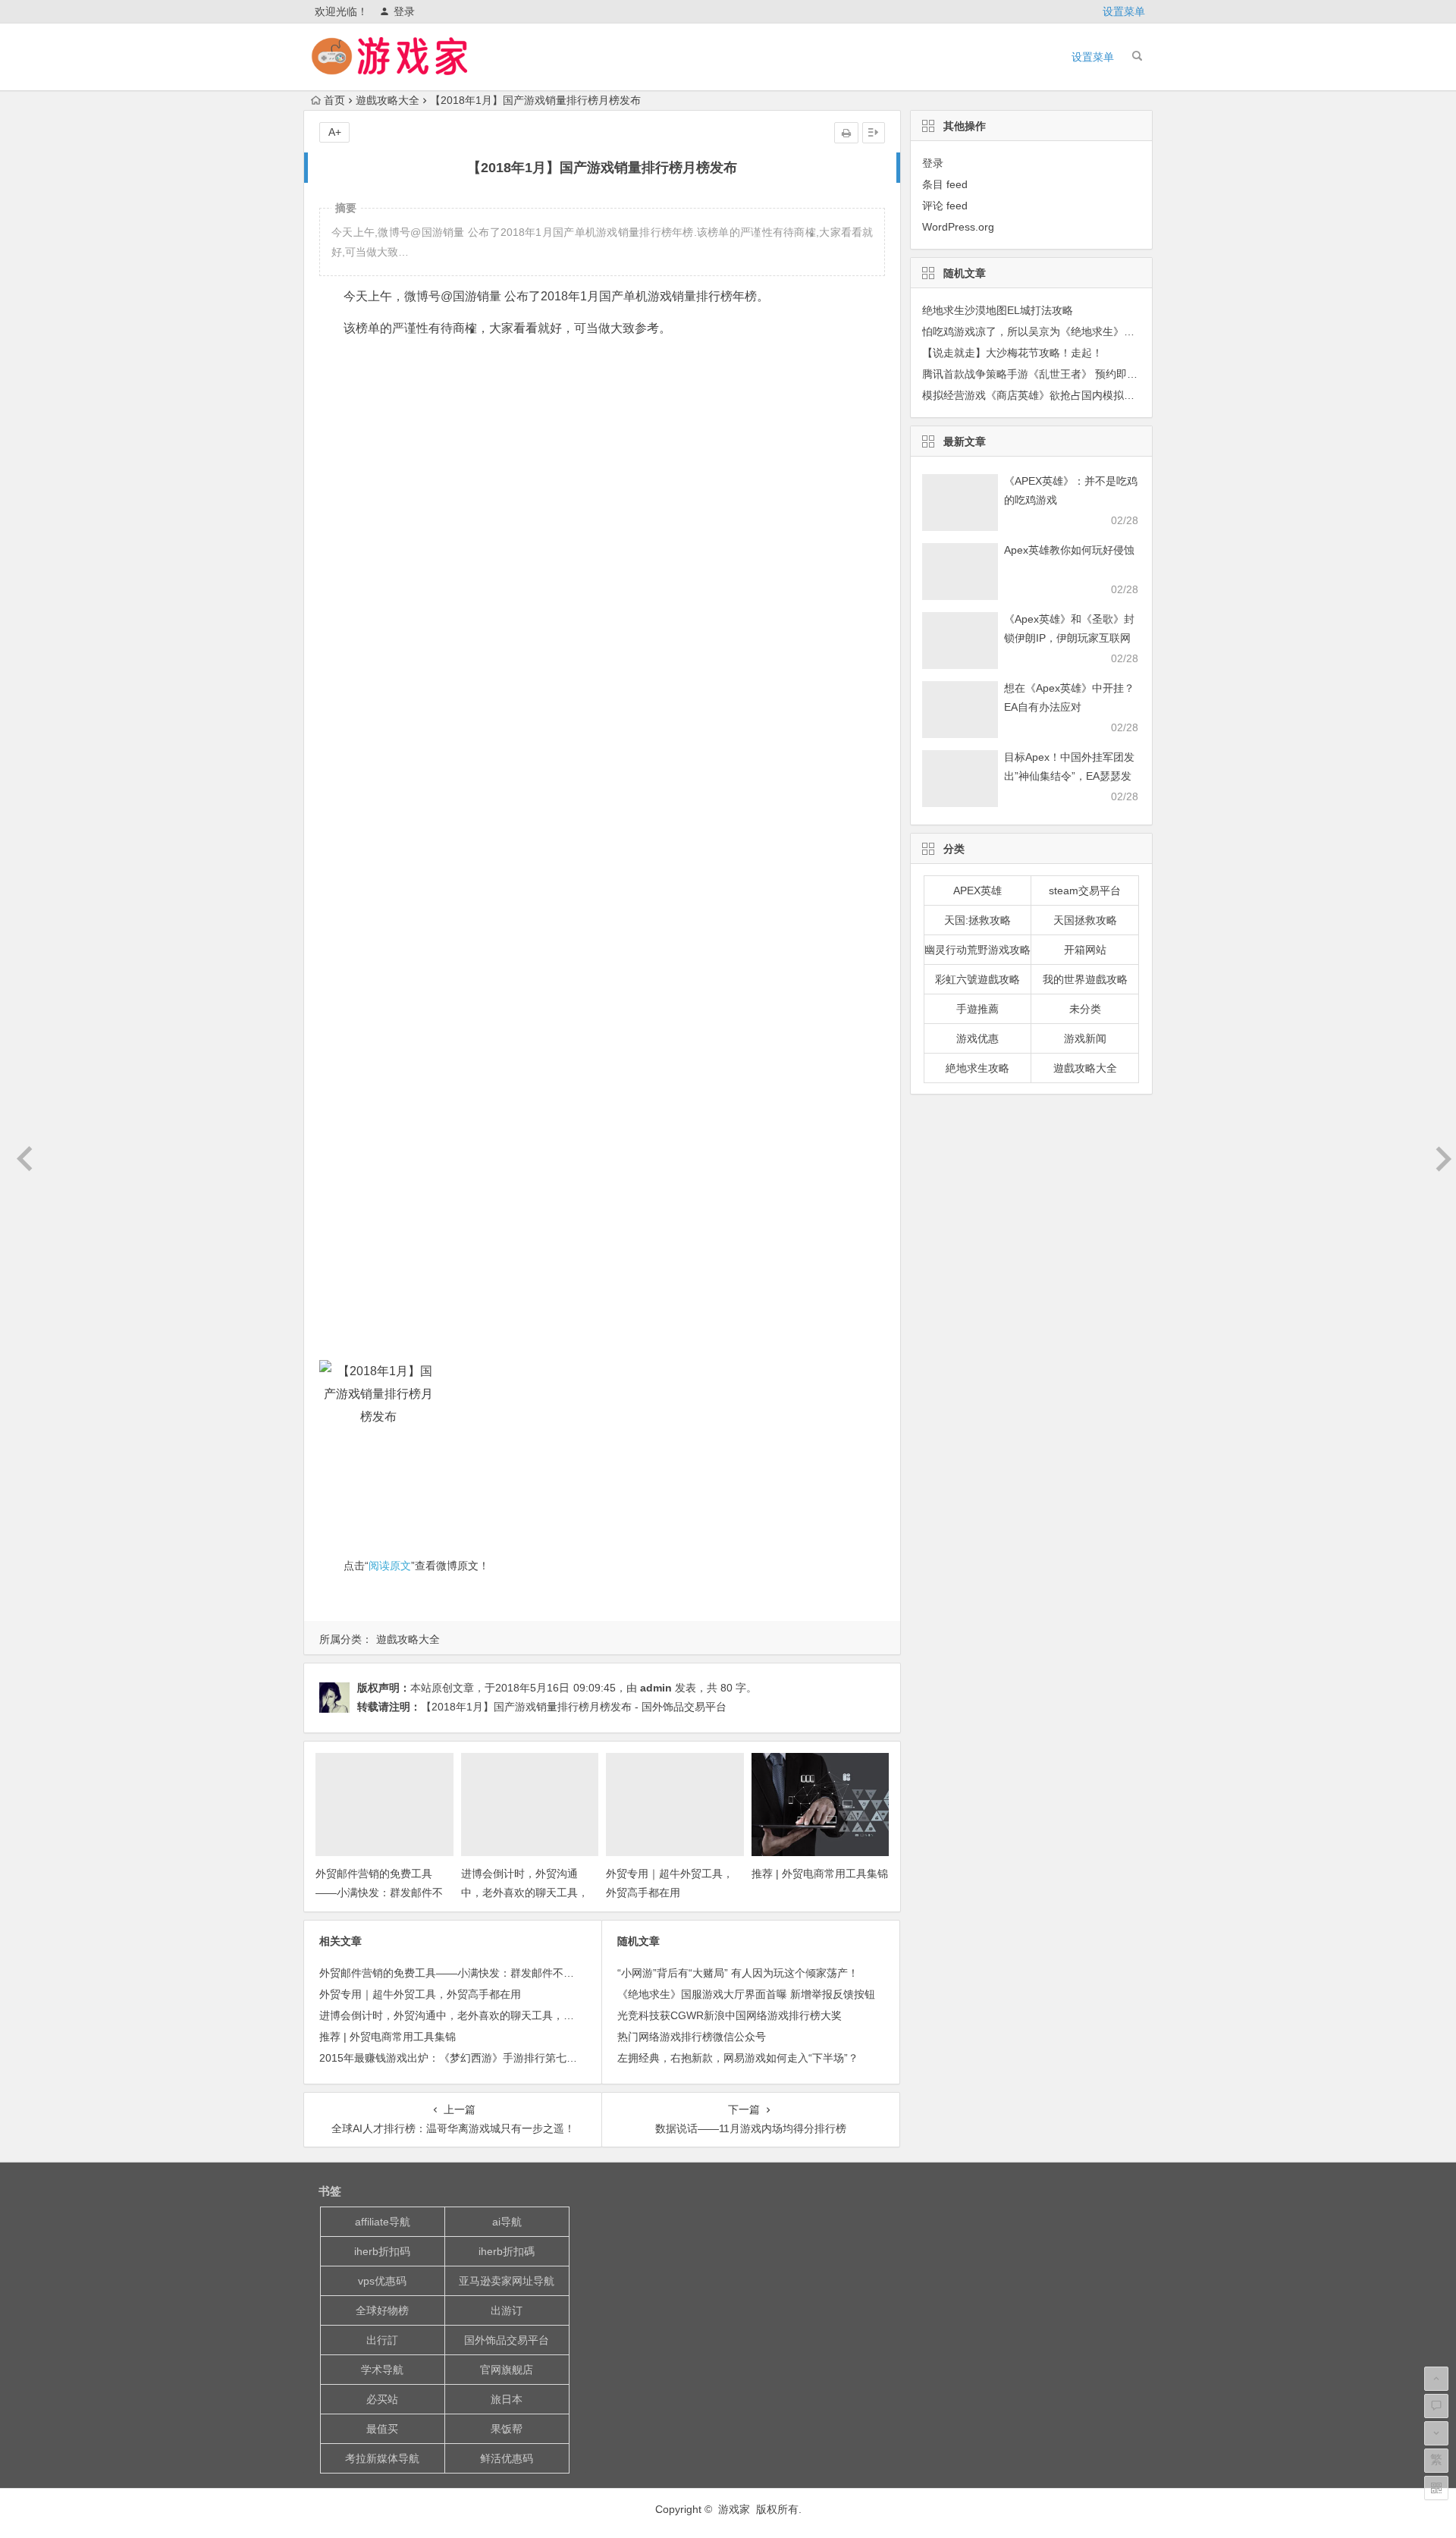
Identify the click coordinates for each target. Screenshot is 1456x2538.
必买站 (382, 2399)
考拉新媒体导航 (382, 2458)
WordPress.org (958, 227)
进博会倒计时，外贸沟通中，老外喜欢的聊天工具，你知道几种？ (525, 1893)
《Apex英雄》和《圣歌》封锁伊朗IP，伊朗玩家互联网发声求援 (1069, 638)
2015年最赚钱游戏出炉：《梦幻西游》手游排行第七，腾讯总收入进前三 (491, 2058)
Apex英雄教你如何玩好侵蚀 (1069, 550)
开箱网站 (1085, 950)
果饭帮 (507, 2429)
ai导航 (507, 2222)
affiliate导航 (383, 2222)
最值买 (382, 2429)
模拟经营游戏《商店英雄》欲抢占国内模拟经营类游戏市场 (1060, 395)
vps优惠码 (382, 2281)
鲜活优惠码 (507, 2458)
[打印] (846, 133)
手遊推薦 (977, 1009)
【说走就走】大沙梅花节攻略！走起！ (1012, 353)
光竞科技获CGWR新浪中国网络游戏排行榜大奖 (730, 2015)
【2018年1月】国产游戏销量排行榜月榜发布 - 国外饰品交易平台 (574, 1707)
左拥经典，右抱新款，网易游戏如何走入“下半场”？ (738, 2058)
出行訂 (382, 2340)
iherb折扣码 (382, 2251)
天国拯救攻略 (1085, 920)
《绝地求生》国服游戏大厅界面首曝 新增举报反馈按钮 (746, 1994)
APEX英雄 (977, 890)
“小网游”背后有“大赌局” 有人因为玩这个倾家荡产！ (738, 1973)
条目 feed (945, 184)
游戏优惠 (977, 1038)
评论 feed (945, 206)
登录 (404, 11)
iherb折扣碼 (507, 2251)
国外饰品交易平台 (507, 2340)
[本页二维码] (1436, 2488)
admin (656, 1688)
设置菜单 (1124, 11)
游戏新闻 (1085, 1038)
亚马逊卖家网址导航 (507, 2281)
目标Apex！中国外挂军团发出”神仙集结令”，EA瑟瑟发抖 (1069, 776)
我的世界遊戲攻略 (1085, 979)
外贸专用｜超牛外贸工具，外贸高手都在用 (420, 1994)
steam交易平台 (1085, 890)
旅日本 (507, 2399)
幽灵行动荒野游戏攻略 (977, 950)
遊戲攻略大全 (388, 100)
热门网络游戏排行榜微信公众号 (692, 2037)
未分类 (1085, 1009)
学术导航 (382, 2370)
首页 (334, 100)
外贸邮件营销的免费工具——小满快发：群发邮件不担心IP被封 (379, 1893)
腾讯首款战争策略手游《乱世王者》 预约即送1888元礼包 (1058, 374)
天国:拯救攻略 (977, 920)
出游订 (507, 2310)
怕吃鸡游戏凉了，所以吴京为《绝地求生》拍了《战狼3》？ (1063, 331)
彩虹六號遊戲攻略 (977, 979)
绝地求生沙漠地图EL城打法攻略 (998, 310)
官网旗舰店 (507, 2370)
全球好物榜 (382, 2310)
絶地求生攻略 (977, 1068)
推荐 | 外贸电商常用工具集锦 (820, 1874)
